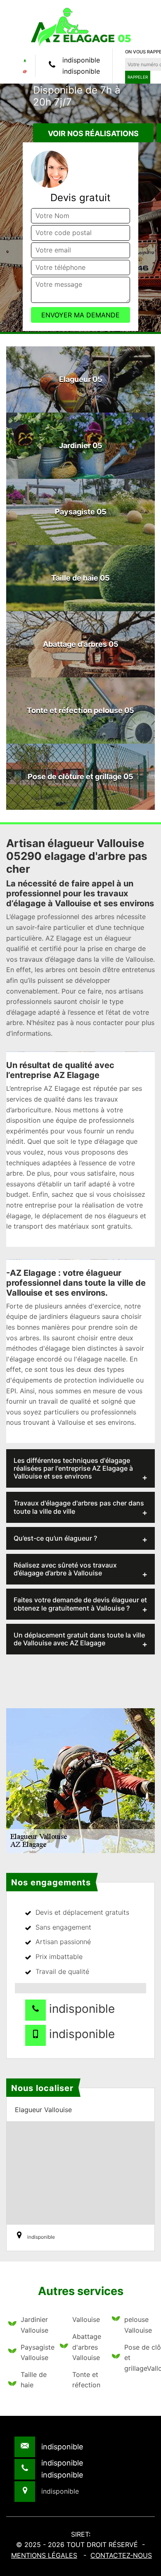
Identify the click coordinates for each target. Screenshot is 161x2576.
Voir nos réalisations (93, 133)
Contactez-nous (121, 2555)
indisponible (81, 60)
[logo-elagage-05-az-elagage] (80, 26)
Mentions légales (44, 2555)
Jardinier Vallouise (34, 2325)
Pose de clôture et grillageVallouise (139, 2358)
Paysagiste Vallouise (35, 2353)
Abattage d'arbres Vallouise (86, 2347)
